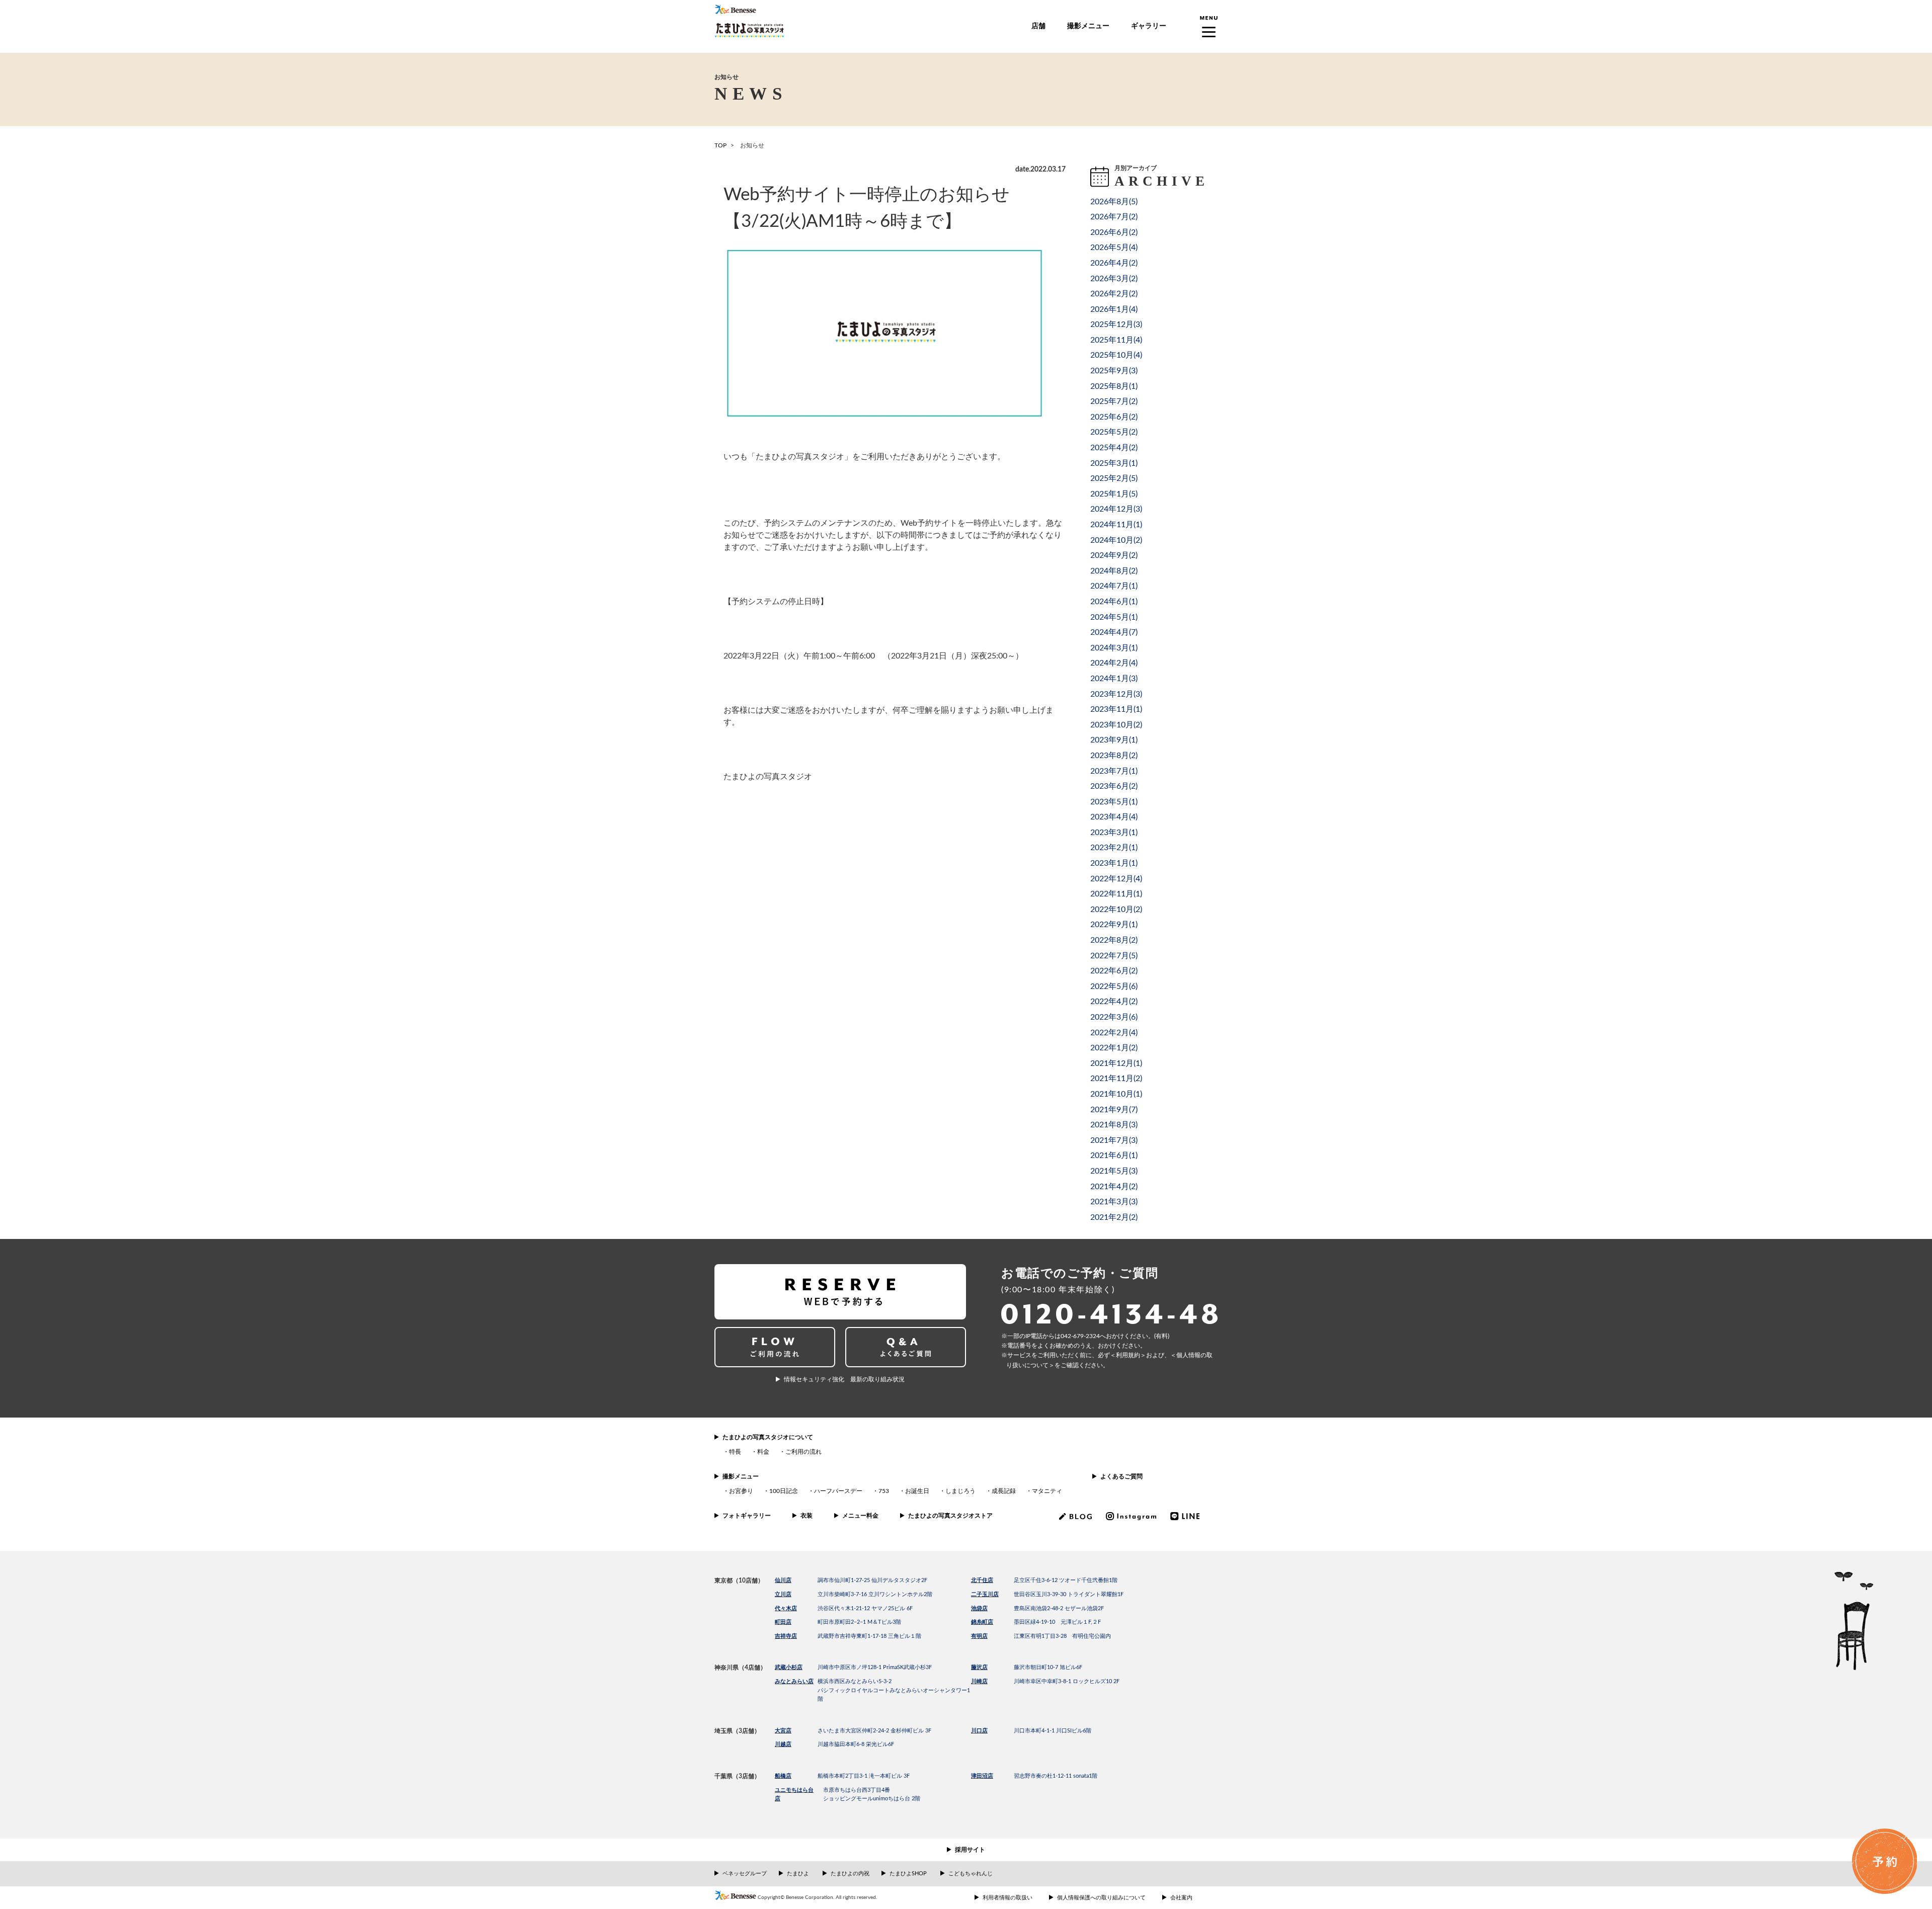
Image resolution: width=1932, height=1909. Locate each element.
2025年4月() (1114, 448)
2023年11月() (1116, 709)
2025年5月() (1114, 432)
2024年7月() (1114, 586)
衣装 (807, 1516)
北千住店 (982, 1580)
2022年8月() (1114, 940)
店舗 (1038, 26)
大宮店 (783, 1731)
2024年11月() (1116, 525)
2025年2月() (1114, 478)
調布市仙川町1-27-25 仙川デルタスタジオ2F (872, 1580)
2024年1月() (1114, 679)
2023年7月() (1114, 771)
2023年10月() (1116, 725)
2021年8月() (1114, 1125)
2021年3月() (1114, 1202)
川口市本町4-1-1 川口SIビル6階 (1053, 1731)
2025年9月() (1114, 371)
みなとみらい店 (794, 1681)
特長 (735, 1452)
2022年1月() (1114, 1048)
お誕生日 (917, 1491)
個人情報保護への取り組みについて (1101, 1898)
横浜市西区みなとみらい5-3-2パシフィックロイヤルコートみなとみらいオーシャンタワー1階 (894, 1690)
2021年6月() (1114, 1155)
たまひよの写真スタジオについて (768, 1437)
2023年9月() (1114, 740)
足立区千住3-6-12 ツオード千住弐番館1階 (1066, 1580)
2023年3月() (1114, 833)
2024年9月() (1114, 555)
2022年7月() (1114, 956)
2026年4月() (1114, 263)
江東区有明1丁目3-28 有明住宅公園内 (1062, 1636)
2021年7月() (1114, 1140)
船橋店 (783, 1776)
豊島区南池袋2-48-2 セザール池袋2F (1059, 1608)
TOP (720, 145)
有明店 (979, 1636)
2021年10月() (1116, 1094)
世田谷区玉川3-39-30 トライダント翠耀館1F (1069, 1594)
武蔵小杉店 (789, 1667)
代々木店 (786, 1608)
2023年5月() (1114, 802)
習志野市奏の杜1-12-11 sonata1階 (1056, 1776)
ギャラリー (1149, 26)
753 (884, 1491)
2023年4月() (1114, 817)
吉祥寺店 (786, 1636)
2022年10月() (1116, 909)
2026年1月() (1114, 309)
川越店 (783, 1744)
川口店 (979, 1731)
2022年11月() (1116, 894)
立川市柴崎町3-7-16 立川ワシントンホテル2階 (875, 1594)
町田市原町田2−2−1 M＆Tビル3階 (859, 1622)
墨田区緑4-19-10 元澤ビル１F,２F (1057, 1622)
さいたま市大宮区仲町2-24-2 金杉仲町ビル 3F (874, 1731)
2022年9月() (1114, 925)
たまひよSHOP (908, 1874)
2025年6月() (1114, 417)
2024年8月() (1114, 571)
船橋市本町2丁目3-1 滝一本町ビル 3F (864, 1776)
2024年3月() (1114, 648)
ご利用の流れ (803, 1452)
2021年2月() (1114, 1217)
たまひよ (798, 1874)
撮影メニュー (1088, 26)
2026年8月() (1114, 202)
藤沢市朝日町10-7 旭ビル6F (1048, 1667)
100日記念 (784, 1491)
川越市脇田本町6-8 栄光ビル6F (856, 1744)
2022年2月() (1114, 1033)
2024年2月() (1114, 663)
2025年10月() (1116, 355)
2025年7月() (1114, 401)
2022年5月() (1114, 986)
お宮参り (741, 1491)
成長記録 (1004, 1491)
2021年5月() (1114, 1171)
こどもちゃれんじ (971, 1874)
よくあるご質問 (1121, 1476)
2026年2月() (1114, 294)
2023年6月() (1114, 786)
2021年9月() (1114, 1110)
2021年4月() (1114, 1187)
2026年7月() (1114, 217)
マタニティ (1047, 1491)
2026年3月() (1114, 279)
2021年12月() (1116, 1063)
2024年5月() (1114, 617)
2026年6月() (1114, 232)
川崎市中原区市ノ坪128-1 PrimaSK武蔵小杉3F (875, 1667)
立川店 (783, 1594)
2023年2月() (1114, 848)
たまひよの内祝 (850, 1874)
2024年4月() (1114, 632)
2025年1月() (1114, 494)
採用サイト (970, 1850)
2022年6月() (1114, 971)
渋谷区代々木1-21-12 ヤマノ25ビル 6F (865, 1608)
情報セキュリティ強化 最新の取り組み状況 (844, 1379)
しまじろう (960, 1491)
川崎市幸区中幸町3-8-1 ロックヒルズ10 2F (1067, 1681)
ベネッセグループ (745, 1874)
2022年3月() (1114, 1017)
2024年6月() (1114, 602)
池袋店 (979, 1608)
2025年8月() (1114, 386)
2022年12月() (1116, 879)
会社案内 (1181, 1898)
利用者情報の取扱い (1008, 1898)
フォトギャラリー (747, 1516)
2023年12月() (1116, 694)
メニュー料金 (860, 1516)
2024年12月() (1116, 509)
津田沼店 (982, 1776)
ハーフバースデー (838, 1491)
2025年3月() (1114, 463)
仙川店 (783, 1580)
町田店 (783, 1622)
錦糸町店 (982, 1622)
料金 (763, 1452)
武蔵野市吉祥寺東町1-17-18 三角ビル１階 (869, 1636)
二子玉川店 (985, 1594)
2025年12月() (1116, 324)
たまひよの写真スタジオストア (950, 1516)
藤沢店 (979, 1667)
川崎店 (979, 1681)
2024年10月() (1116, 540)
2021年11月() (1116, 1078)
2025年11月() (1116, 340)
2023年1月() (1114, 863)
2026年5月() (1114, 247)
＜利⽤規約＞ (1128, 1355)
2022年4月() (1114, 1002)
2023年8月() (1114, 756)
